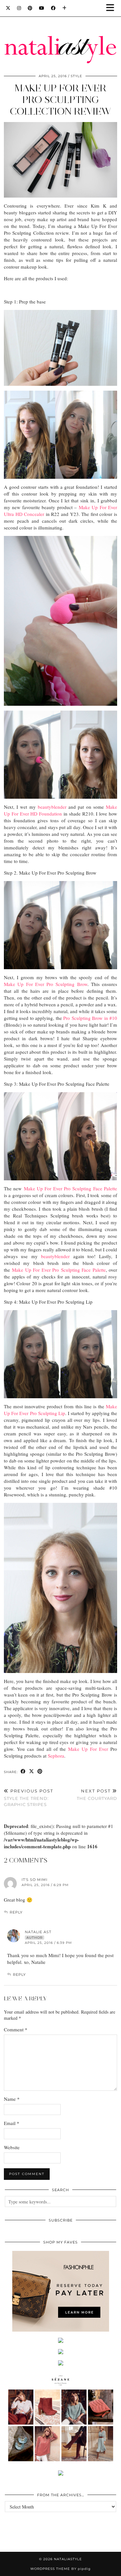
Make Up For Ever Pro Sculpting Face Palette (71, 1188)
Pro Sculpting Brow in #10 (90, 1018)
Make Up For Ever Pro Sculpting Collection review (60, 100)
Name (12, 2099)
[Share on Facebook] (23, 1772)
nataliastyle (68, 2559)
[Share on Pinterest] (40, 1772)
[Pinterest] (30, 8)
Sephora (56, 1756)
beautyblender (52, 807)
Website (12, 2147)
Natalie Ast (38, 1932)
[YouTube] (42, 8)
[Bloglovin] (65, 8)
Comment (16, 2029)
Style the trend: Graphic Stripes (29, 1798)
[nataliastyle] (60, 34)
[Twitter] (8, 8)
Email (12, 2123)
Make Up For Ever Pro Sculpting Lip (60, 1410)
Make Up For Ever (88, 1749)
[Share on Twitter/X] (32, 1772)
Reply (16, 1912)
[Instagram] (19, 8)
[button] (112, 8)
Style (76, 76)
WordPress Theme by (60, 2569)
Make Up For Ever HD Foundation (60, 810)
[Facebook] (53, 8)
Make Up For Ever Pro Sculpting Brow (46, 984)
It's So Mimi (35, 1880)
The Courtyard (97, 1795)
